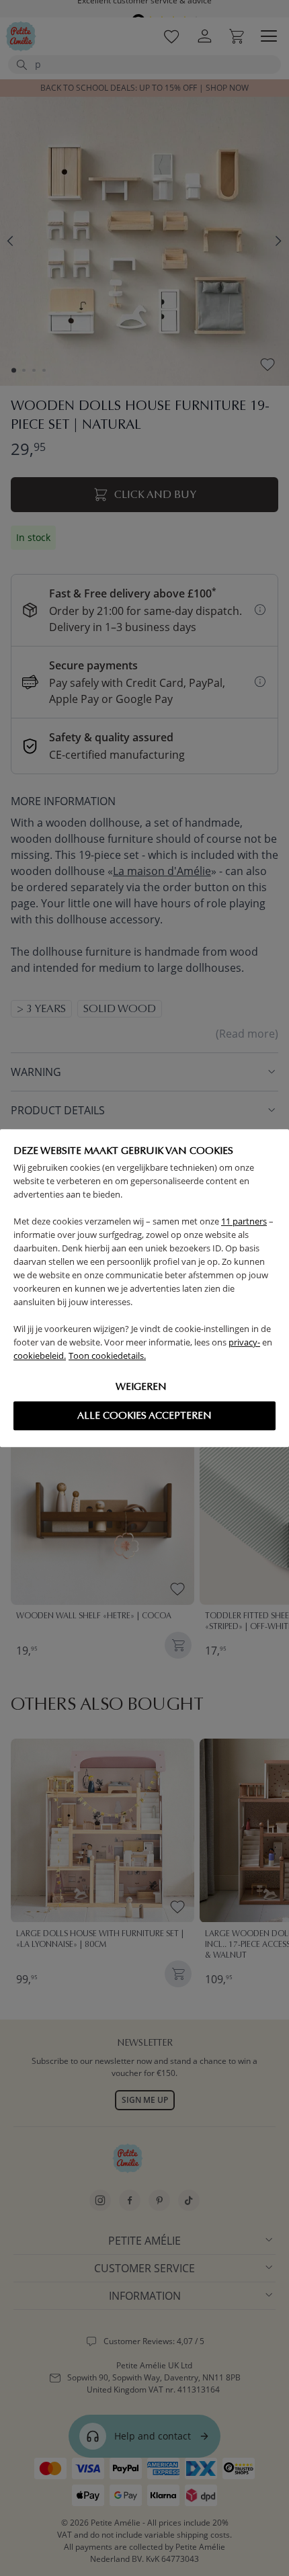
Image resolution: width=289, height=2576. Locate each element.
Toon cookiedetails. (107, 1356)
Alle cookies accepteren (144, 1415)
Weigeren (141, 1386)
